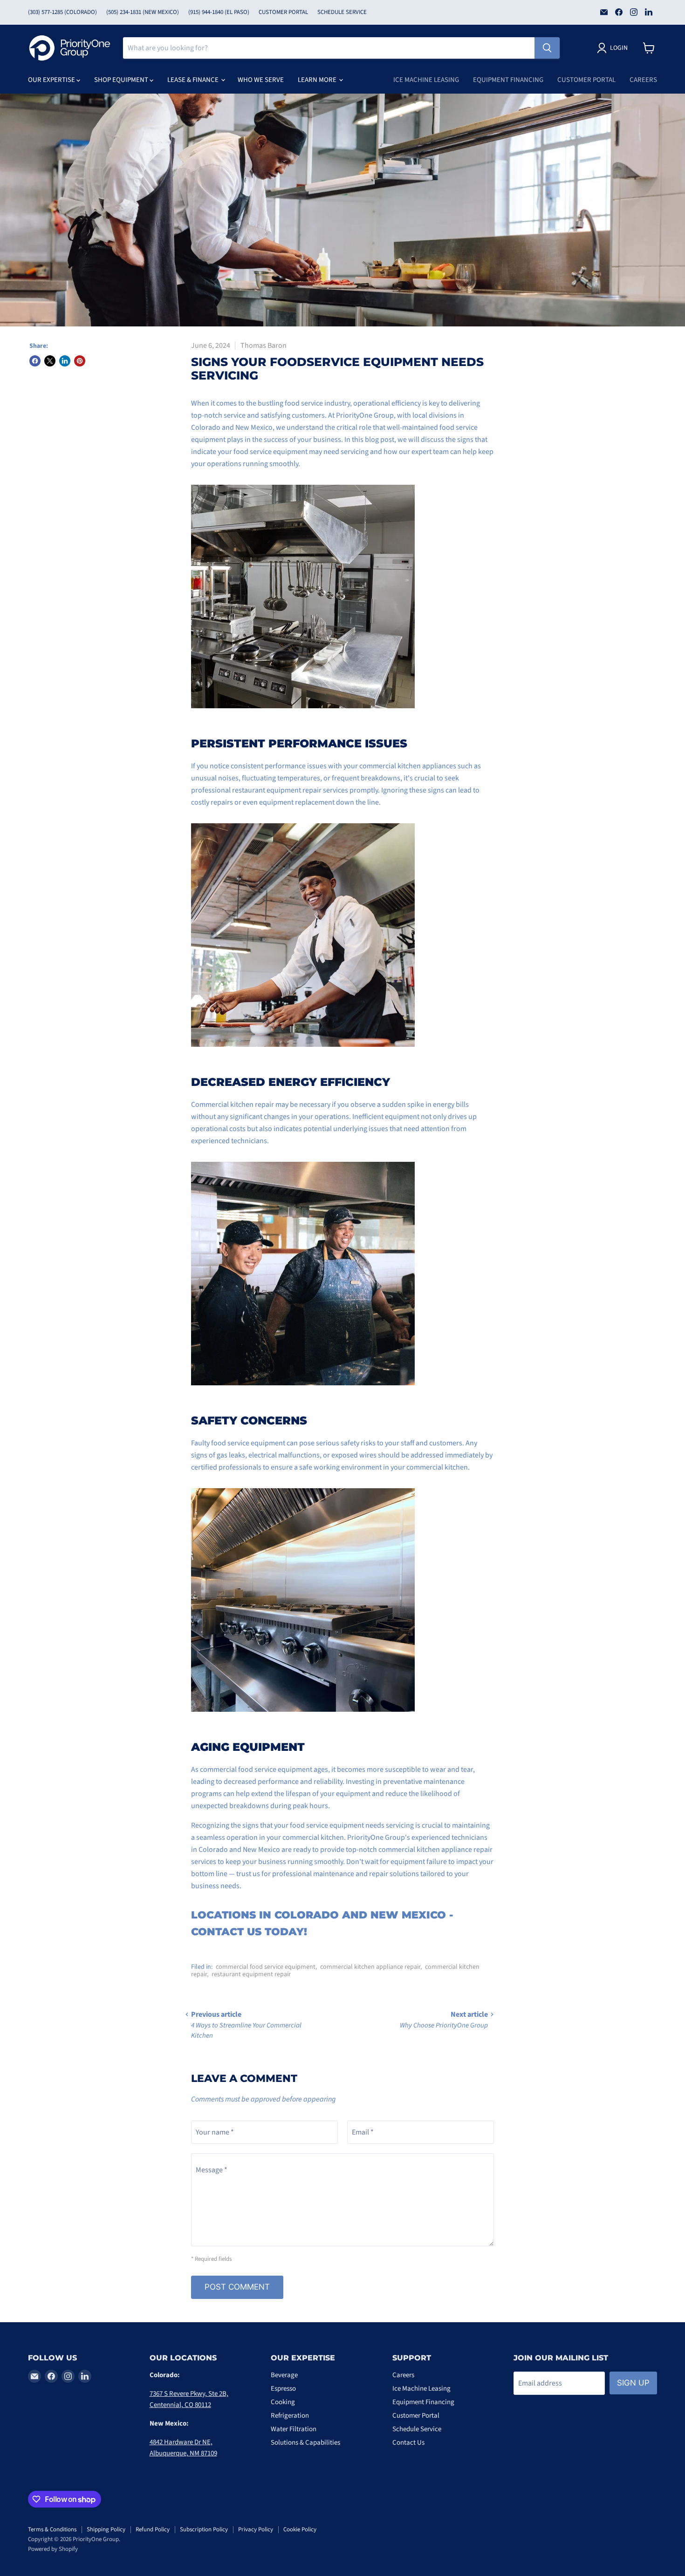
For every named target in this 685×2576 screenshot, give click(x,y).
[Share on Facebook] (35, 361)
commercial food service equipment (266, 1967)
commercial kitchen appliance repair (370, 1967)
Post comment (237, 2287)
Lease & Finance (194, 80)
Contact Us (408, 2443)
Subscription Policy (204, 2529)
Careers (643, 80)
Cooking (283, 2402)
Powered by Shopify (53, 2549)
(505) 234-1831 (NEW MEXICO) (143, 12)
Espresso (283, 2389)
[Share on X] (50, 361)
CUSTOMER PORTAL (283, 12)
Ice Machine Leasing (426, 80)
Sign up (633, 2383)
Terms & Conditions (52, 2529)
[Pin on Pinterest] (80, 361)
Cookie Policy (300, 2529)
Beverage (284, 2375)
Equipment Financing (508, 80)
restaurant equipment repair (251, 1974)
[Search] (547, 48)
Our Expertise (52, 80)
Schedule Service (417, 2429)
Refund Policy (153, 2529)
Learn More (318, 80)
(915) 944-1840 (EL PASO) (219, 12)
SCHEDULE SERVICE (342, 12)
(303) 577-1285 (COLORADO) (62, 12)
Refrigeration (290, 2416)
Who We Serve (261, 80)
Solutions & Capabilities (305, 2443)
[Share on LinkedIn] (65, 361)
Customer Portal (586, 80)
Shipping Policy (106, 2529)
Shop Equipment (122, 80)
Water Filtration (294, 2429)
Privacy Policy (256, 2529)
